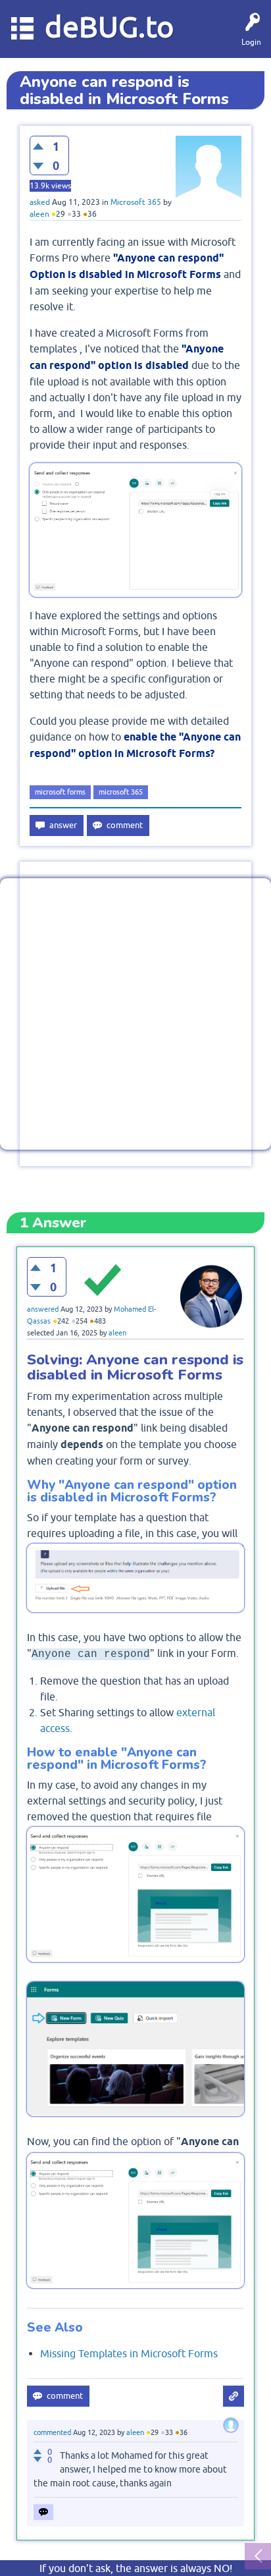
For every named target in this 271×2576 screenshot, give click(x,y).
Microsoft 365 (136, 202)
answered (43, 1309)
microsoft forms (60, 792)
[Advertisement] (135, 1014)
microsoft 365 (121, 792)
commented (52, 2432)
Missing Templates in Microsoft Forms (129, 2353)
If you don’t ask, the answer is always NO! (136, 2568)
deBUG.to (110, 27)
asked (40, 202)
